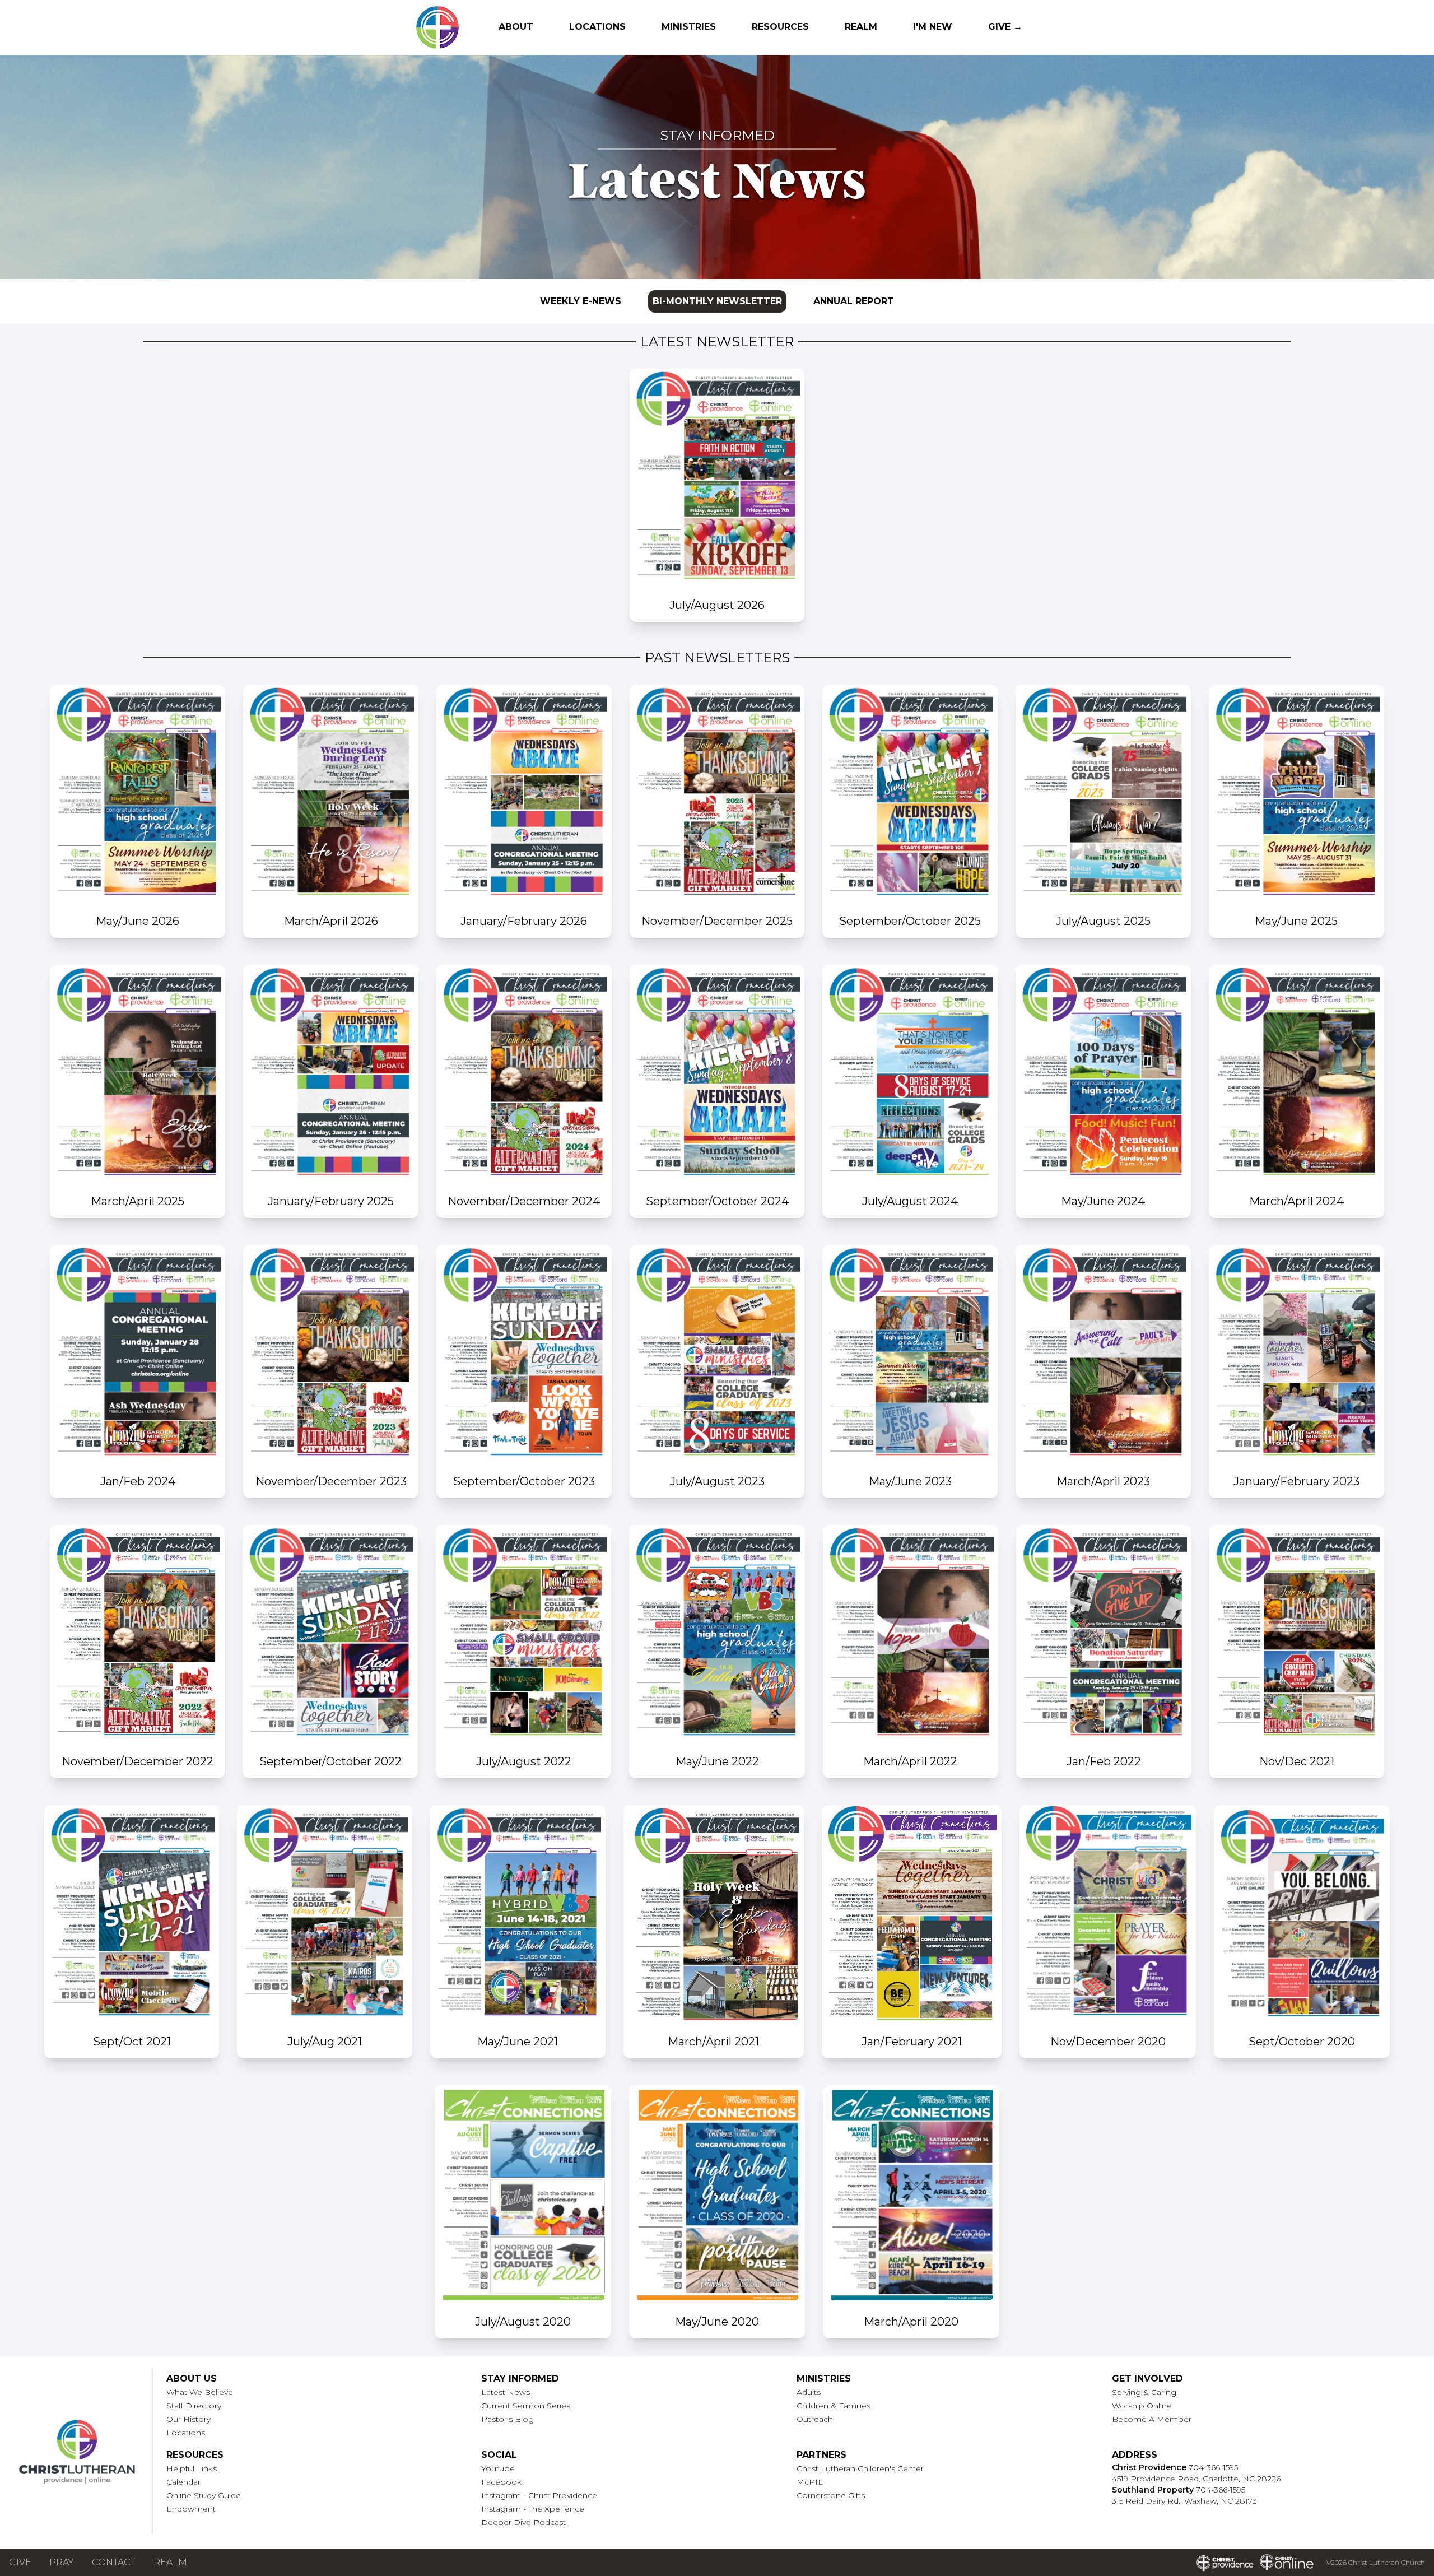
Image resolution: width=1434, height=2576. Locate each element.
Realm (861, 27)
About (516, 27)
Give (20, 2562)
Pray (62, 2562)
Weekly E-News (581, 301)
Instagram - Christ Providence (539, 2495)
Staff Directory (194, 2406)
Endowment (191, 2509)
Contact (114, 2562)
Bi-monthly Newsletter (717, 301)
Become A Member (1152, 2419)
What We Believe (200, 2392)
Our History (188, 2419)
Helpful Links (192, 2468)
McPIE (810, 2482)
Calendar (183, 2482)
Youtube (498, 2468)
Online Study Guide (204, 2495)
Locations (597, 27)
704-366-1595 (1213, 2467)
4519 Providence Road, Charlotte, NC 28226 (1196, 2479)
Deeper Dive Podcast (523, 2522)
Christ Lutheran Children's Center (860, 2468)
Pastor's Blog (508, 2419)
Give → (1005, 27)
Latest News (506, 2392)
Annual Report (854, 301)
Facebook (501, 2482)
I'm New (933, 27)
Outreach (815, 2419)
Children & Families (834, 2406)
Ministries (689, 27)
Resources (780, 27)
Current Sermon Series (526, 2406)
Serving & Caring (1144, 2392)
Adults (809, 2392)
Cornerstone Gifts (831, 2495)
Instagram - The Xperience (533, 2509)
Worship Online (1142, 2406)
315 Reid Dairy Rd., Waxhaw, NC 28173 (1184, 2501)
